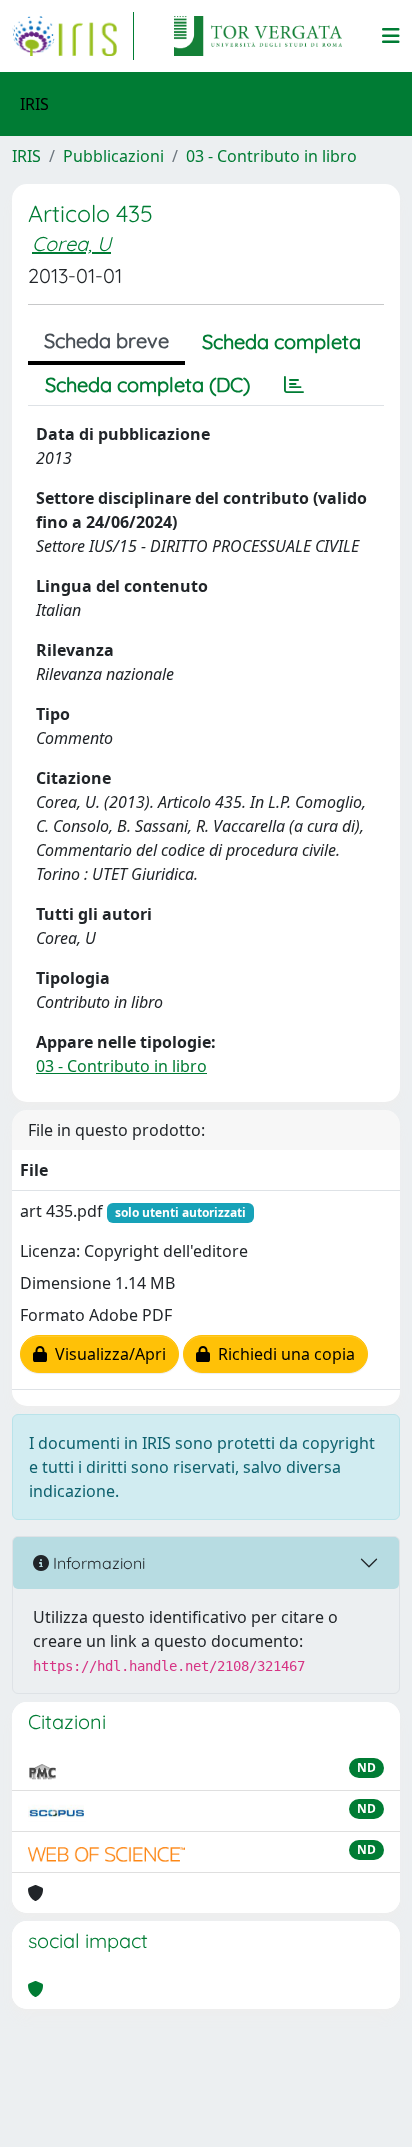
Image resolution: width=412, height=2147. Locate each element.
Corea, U (71, 243)
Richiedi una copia (282, 1354)
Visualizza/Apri (106, 1354)
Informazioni (97, 1563)
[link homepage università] (258, 36)
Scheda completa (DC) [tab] (147, 384)
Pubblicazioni (113, 156)
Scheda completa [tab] (281, 341)
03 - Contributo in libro (271, 156)
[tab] (294, 385)
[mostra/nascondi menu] (391, 36)
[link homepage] (73, 36)
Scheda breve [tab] (106, 340)
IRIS (26, 156)
